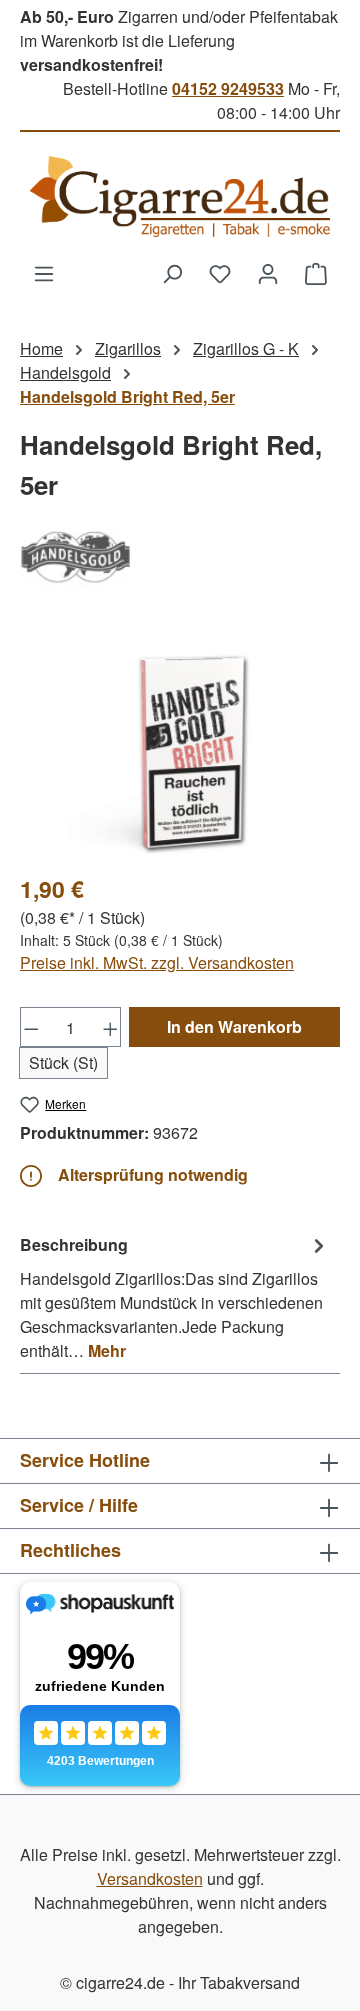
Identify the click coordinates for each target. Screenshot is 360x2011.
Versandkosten (150, 1878)
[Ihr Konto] (268, 273)
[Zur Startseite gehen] (180, 196)
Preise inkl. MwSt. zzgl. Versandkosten (157, 962)
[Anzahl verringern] (31, 1027)
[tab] (175, 1297)
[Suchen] (172, 273)
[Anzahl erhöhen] (111, 1027)
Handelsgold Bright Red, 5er (127, 396)
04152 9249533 (228, 88)
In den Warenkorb (234, 1026)
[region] (180, 743)
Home (41, 348)
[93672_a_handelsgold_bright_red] (179, 743)
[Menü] (44, 273)
